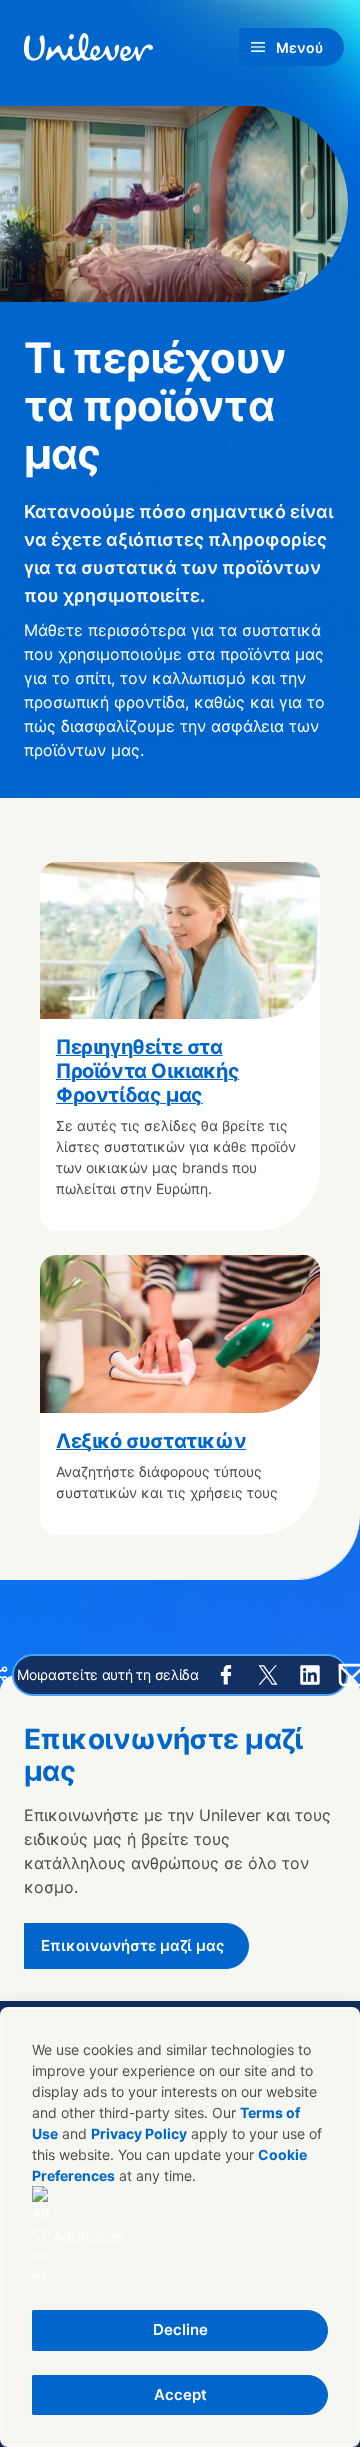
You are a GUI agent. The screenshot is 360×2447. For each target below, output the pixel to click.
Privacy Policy (139, 2133)
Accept (180, 2394)
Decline (180, 2329)
